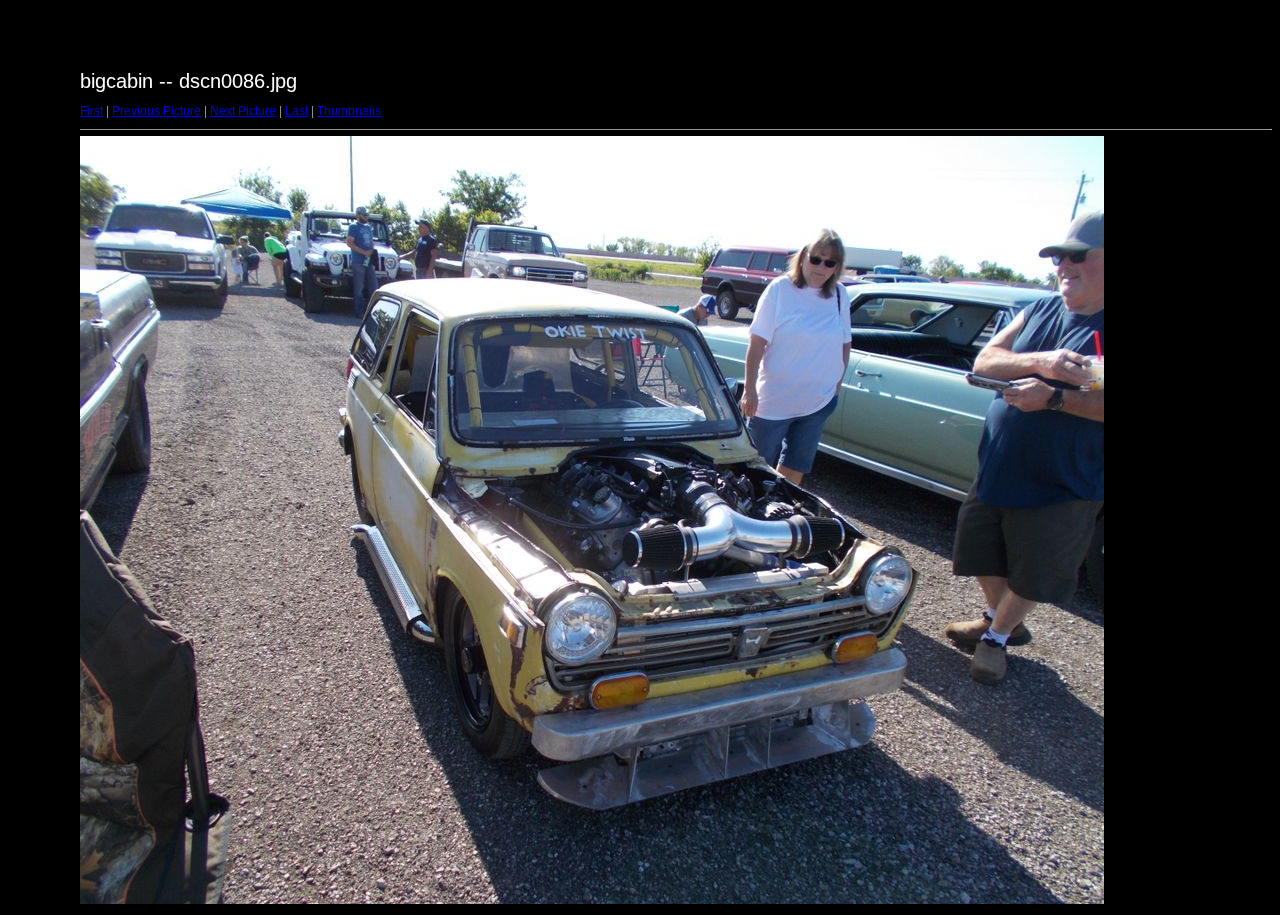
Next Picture (243, 111)
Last (296, 111)
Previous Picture (156, 111)
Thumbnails (349, 111)
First (91, 111)
